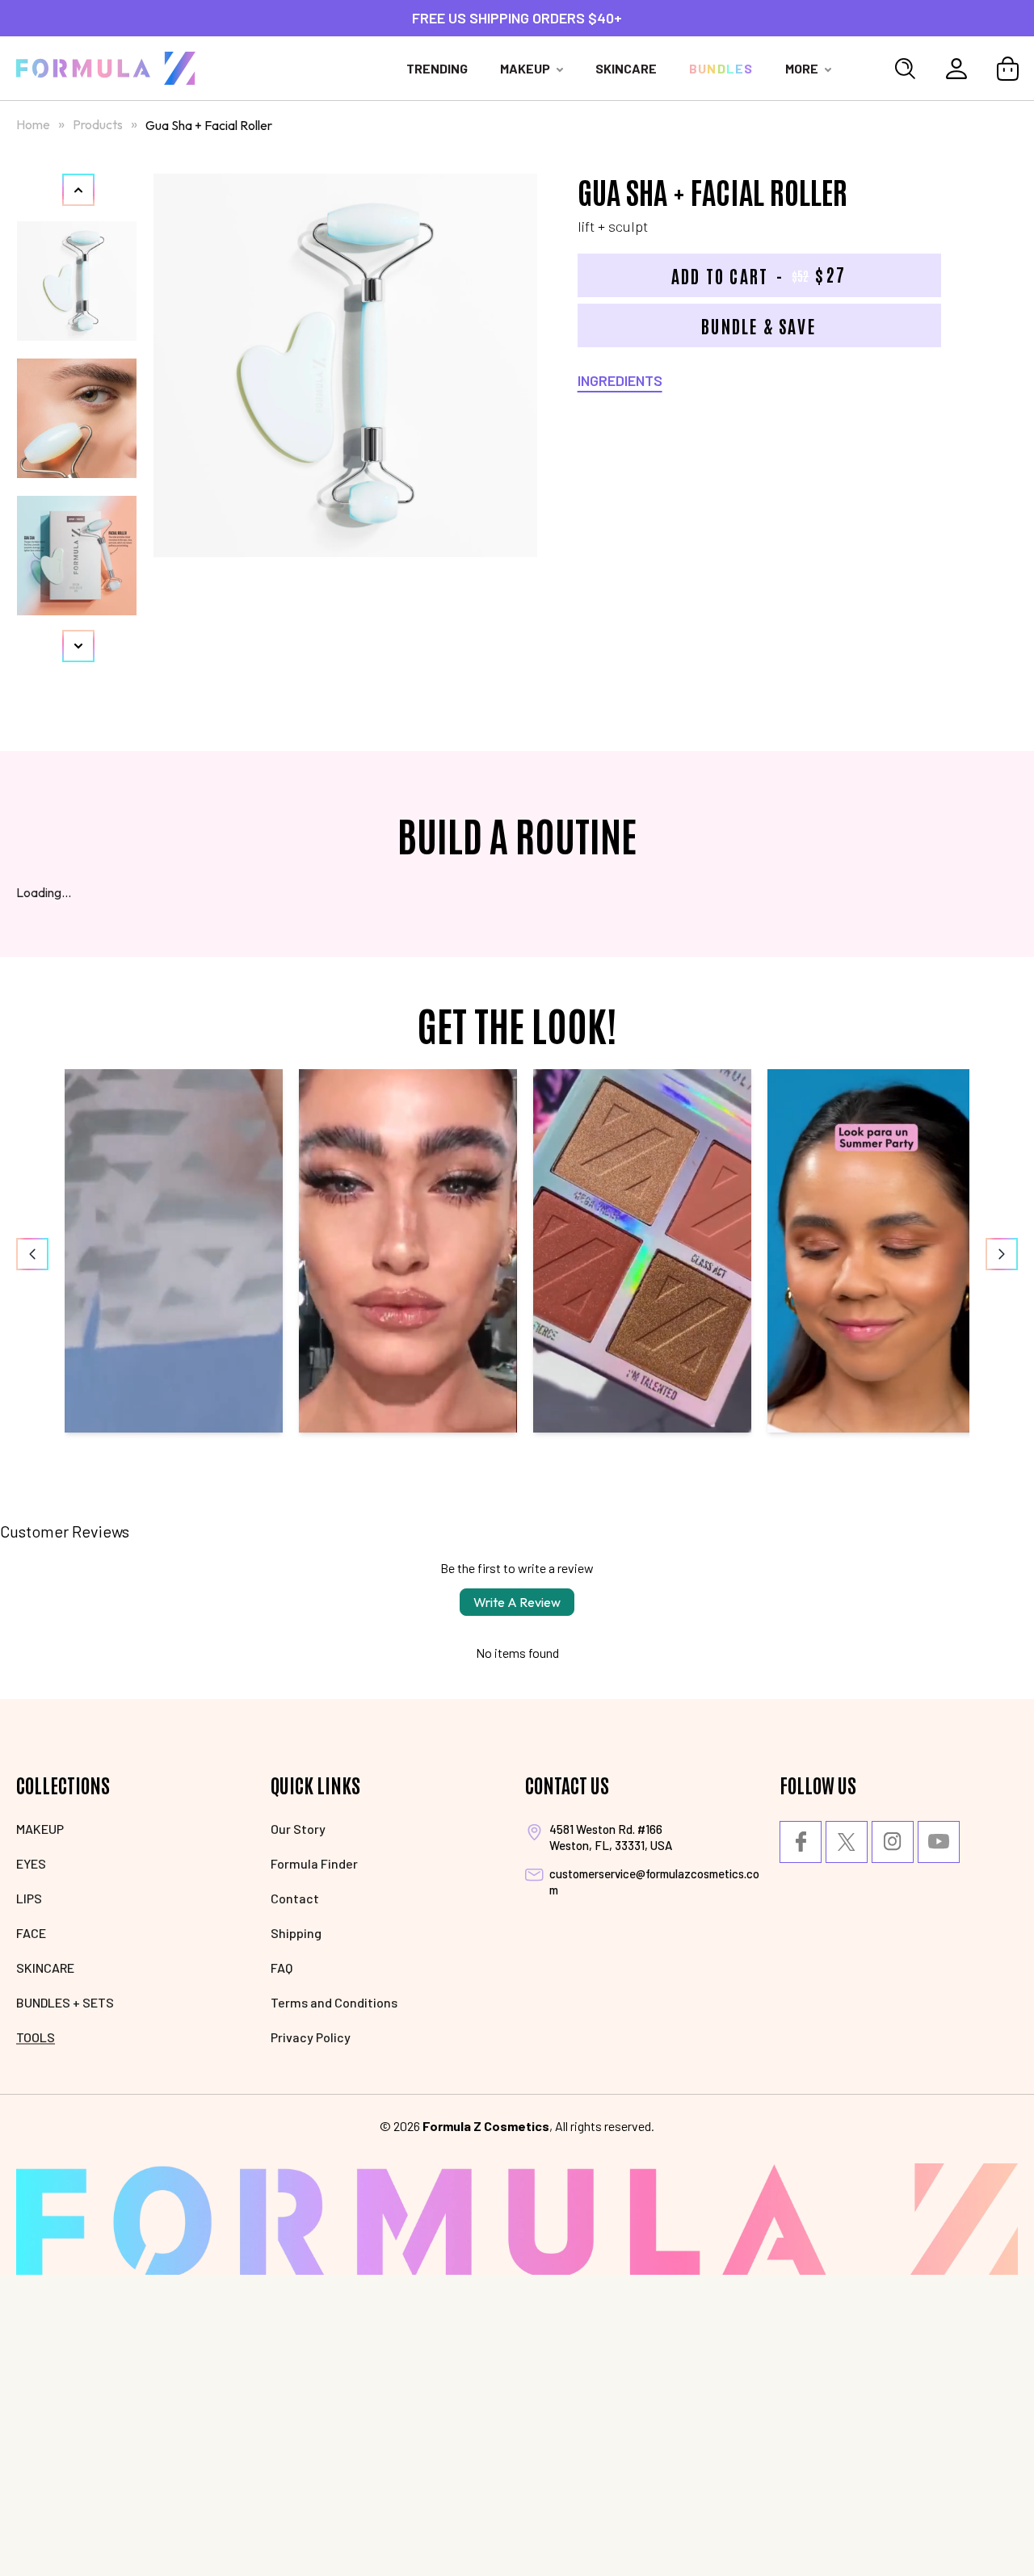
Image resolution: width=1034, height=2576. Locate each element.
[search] (905, 69)
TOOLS (36, 2037)
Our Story (298, 1829)
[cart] (1008, 69)
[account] (956, 69)
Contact (295, 1898)
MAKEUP (40, 1829)
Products (99, 124)
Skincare (626, 68)
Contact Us (567, 1784)
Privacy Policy (311, 2037)
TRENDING (437, 68)
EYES (31, 1863)
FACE (31, 1933)
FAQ (282, 1968)
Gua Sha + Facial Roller (209, 125)
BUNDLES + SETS (65, 2002)
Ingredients (620, 380)
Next (78, 646)
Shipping (296, 1933)
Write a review (517, 1602)
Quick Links (315, 1784)
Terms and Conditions (334, 2002)
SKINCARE (45, 1968)
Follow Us (818, 1784)
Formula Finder (314, 1863)
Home (33, 124)
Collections (63, 1784)
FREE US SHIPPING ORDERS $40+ (517, 18)
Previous (78, 190)
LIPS (29, 1898)
